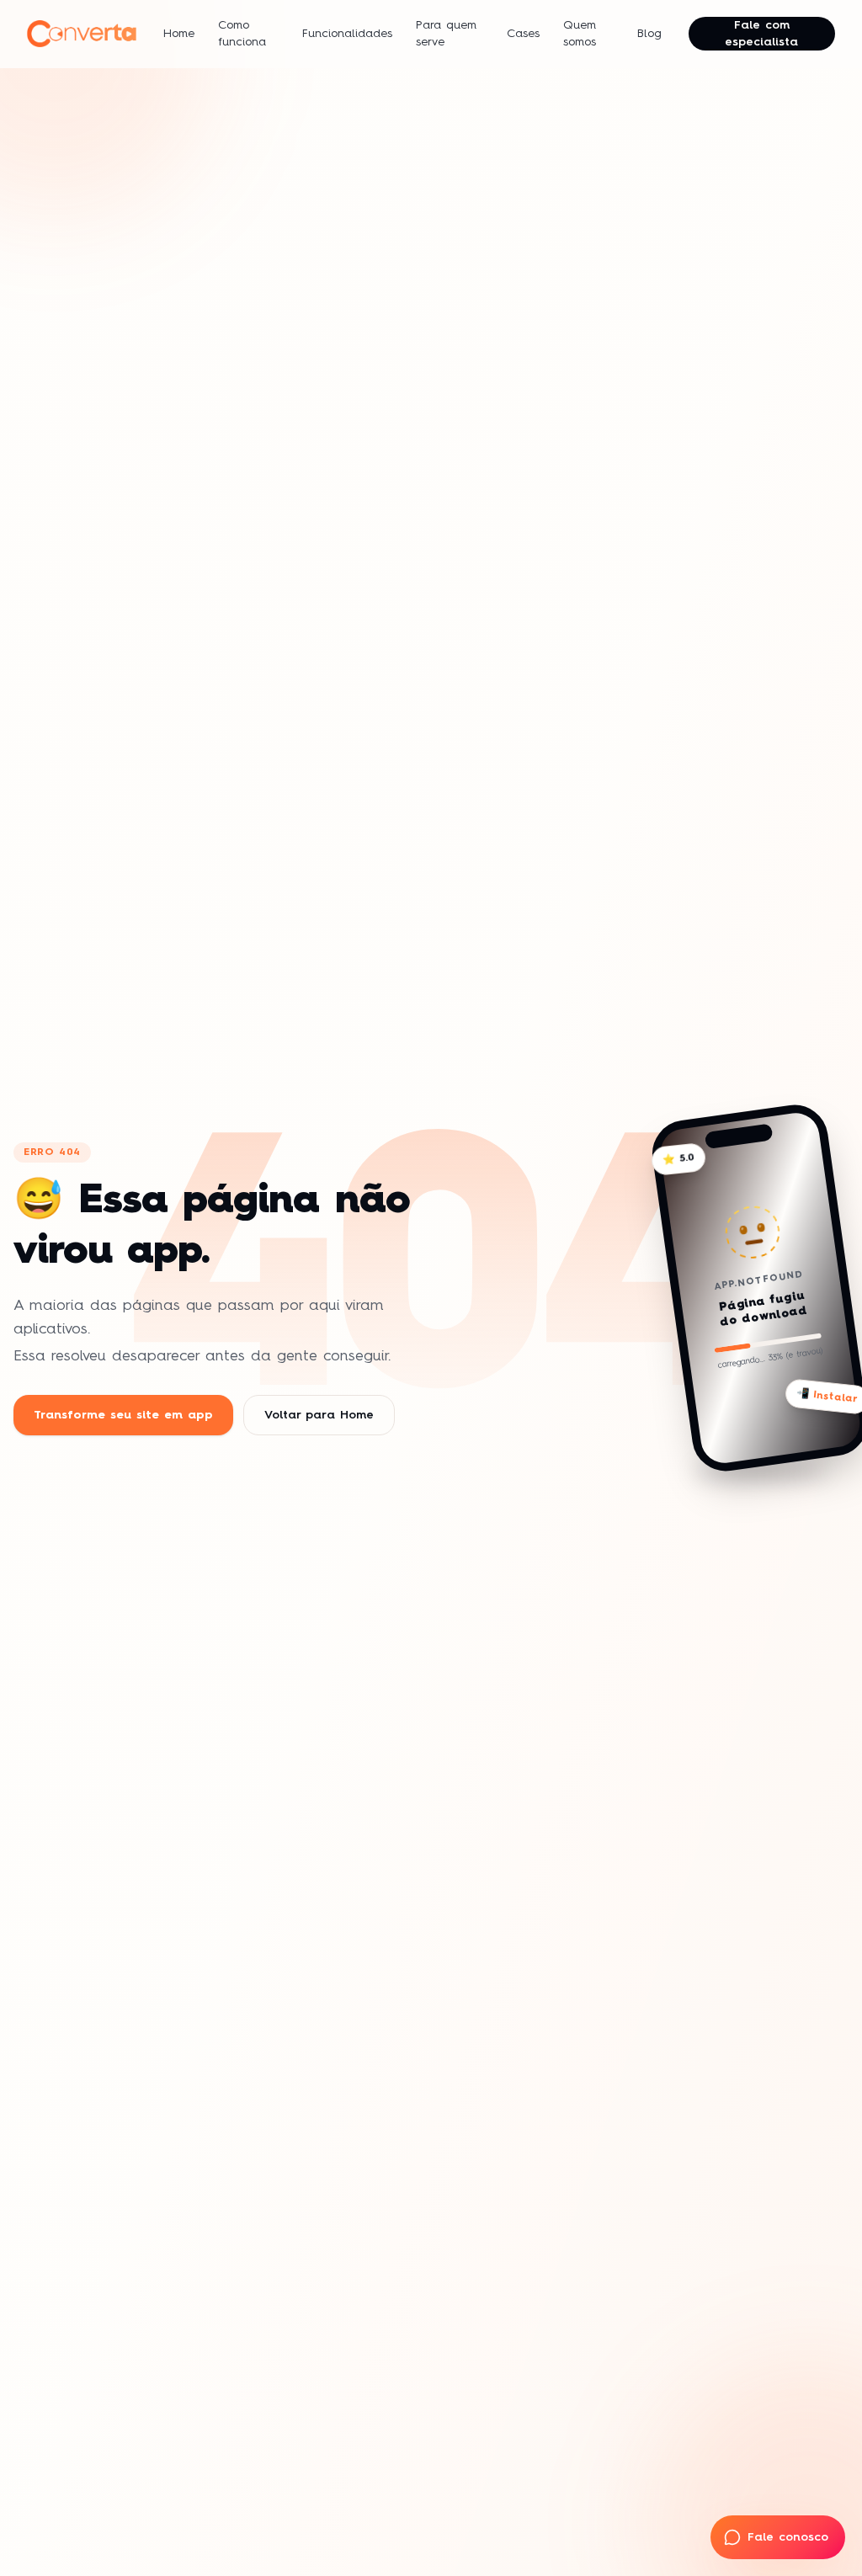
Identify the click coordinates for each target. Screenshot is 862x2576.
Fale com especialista (761, 34)
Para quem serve (446, 34)
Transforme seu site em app (123, 1415)
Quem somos (580, 34)
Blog (649, 34)
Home (179, 34)
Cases (523, 34)
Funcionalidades (347, 34)
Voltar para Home (319, 1415)
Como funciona (242, 34)
